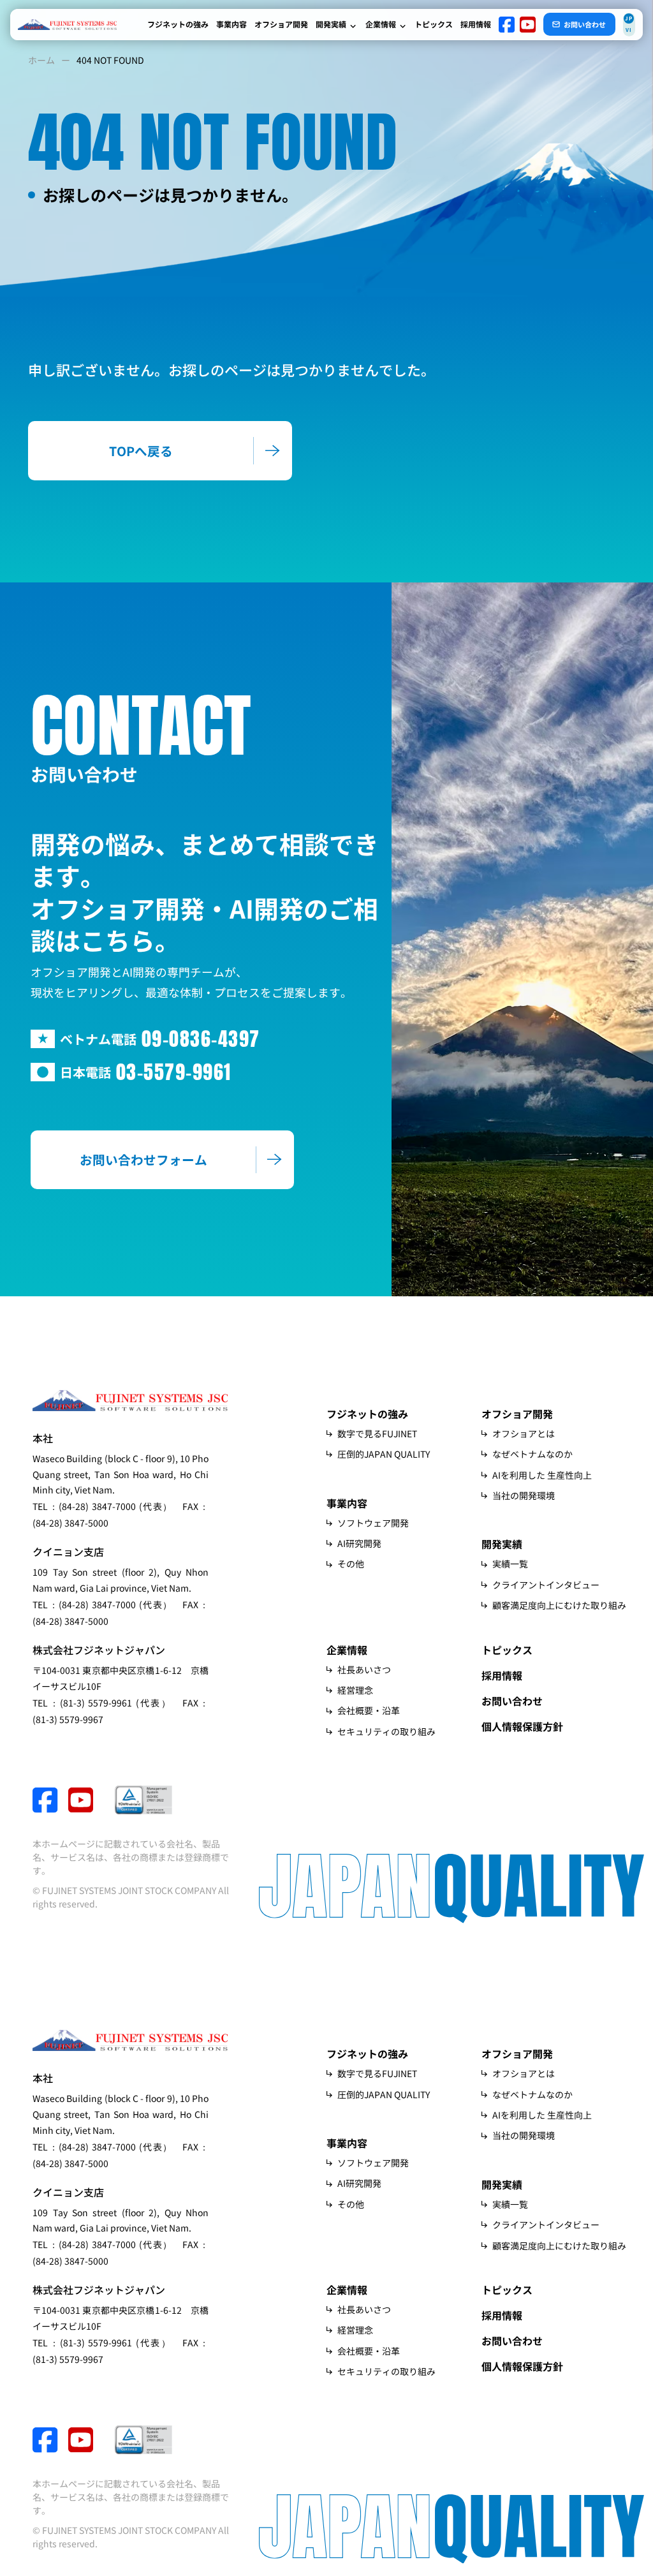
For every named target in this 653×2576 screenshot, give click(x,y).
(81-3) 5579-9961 (96, 1703)
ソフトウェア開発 (373, 1523)
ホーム (41, 60)
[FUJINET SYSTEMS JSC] (67, 25)
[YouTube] (528, 25)
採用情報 (476, 24)
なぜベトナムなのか (532, 1454)
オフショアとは (524, 1433)
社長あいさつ (364, 1669)
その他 (351, 1564)
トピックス (434, 24)
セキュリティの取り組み (386, 1731)
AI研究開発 (359, 1543)
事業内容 (231, 24)
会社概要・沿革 (369, 1710)
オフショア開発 (281, 24)
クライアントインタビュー (546, 1585)
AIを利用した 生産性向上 (542, 1475)
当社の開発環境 (524, 1495)
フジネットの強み (178, 24)
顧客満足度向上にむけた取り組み (559, 1605)
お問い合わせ (512, 1701)
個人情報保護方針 (522, 1726)
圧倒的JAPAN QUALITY (384, 1454)
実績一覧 (510, 1564)
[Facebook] (507, 25)
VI (629, 30)
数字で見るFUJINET (377, 1433)
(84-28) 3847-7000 (97, 1506)
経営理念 (355, 1690)
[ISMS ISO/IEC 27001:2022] (143, 1800)
